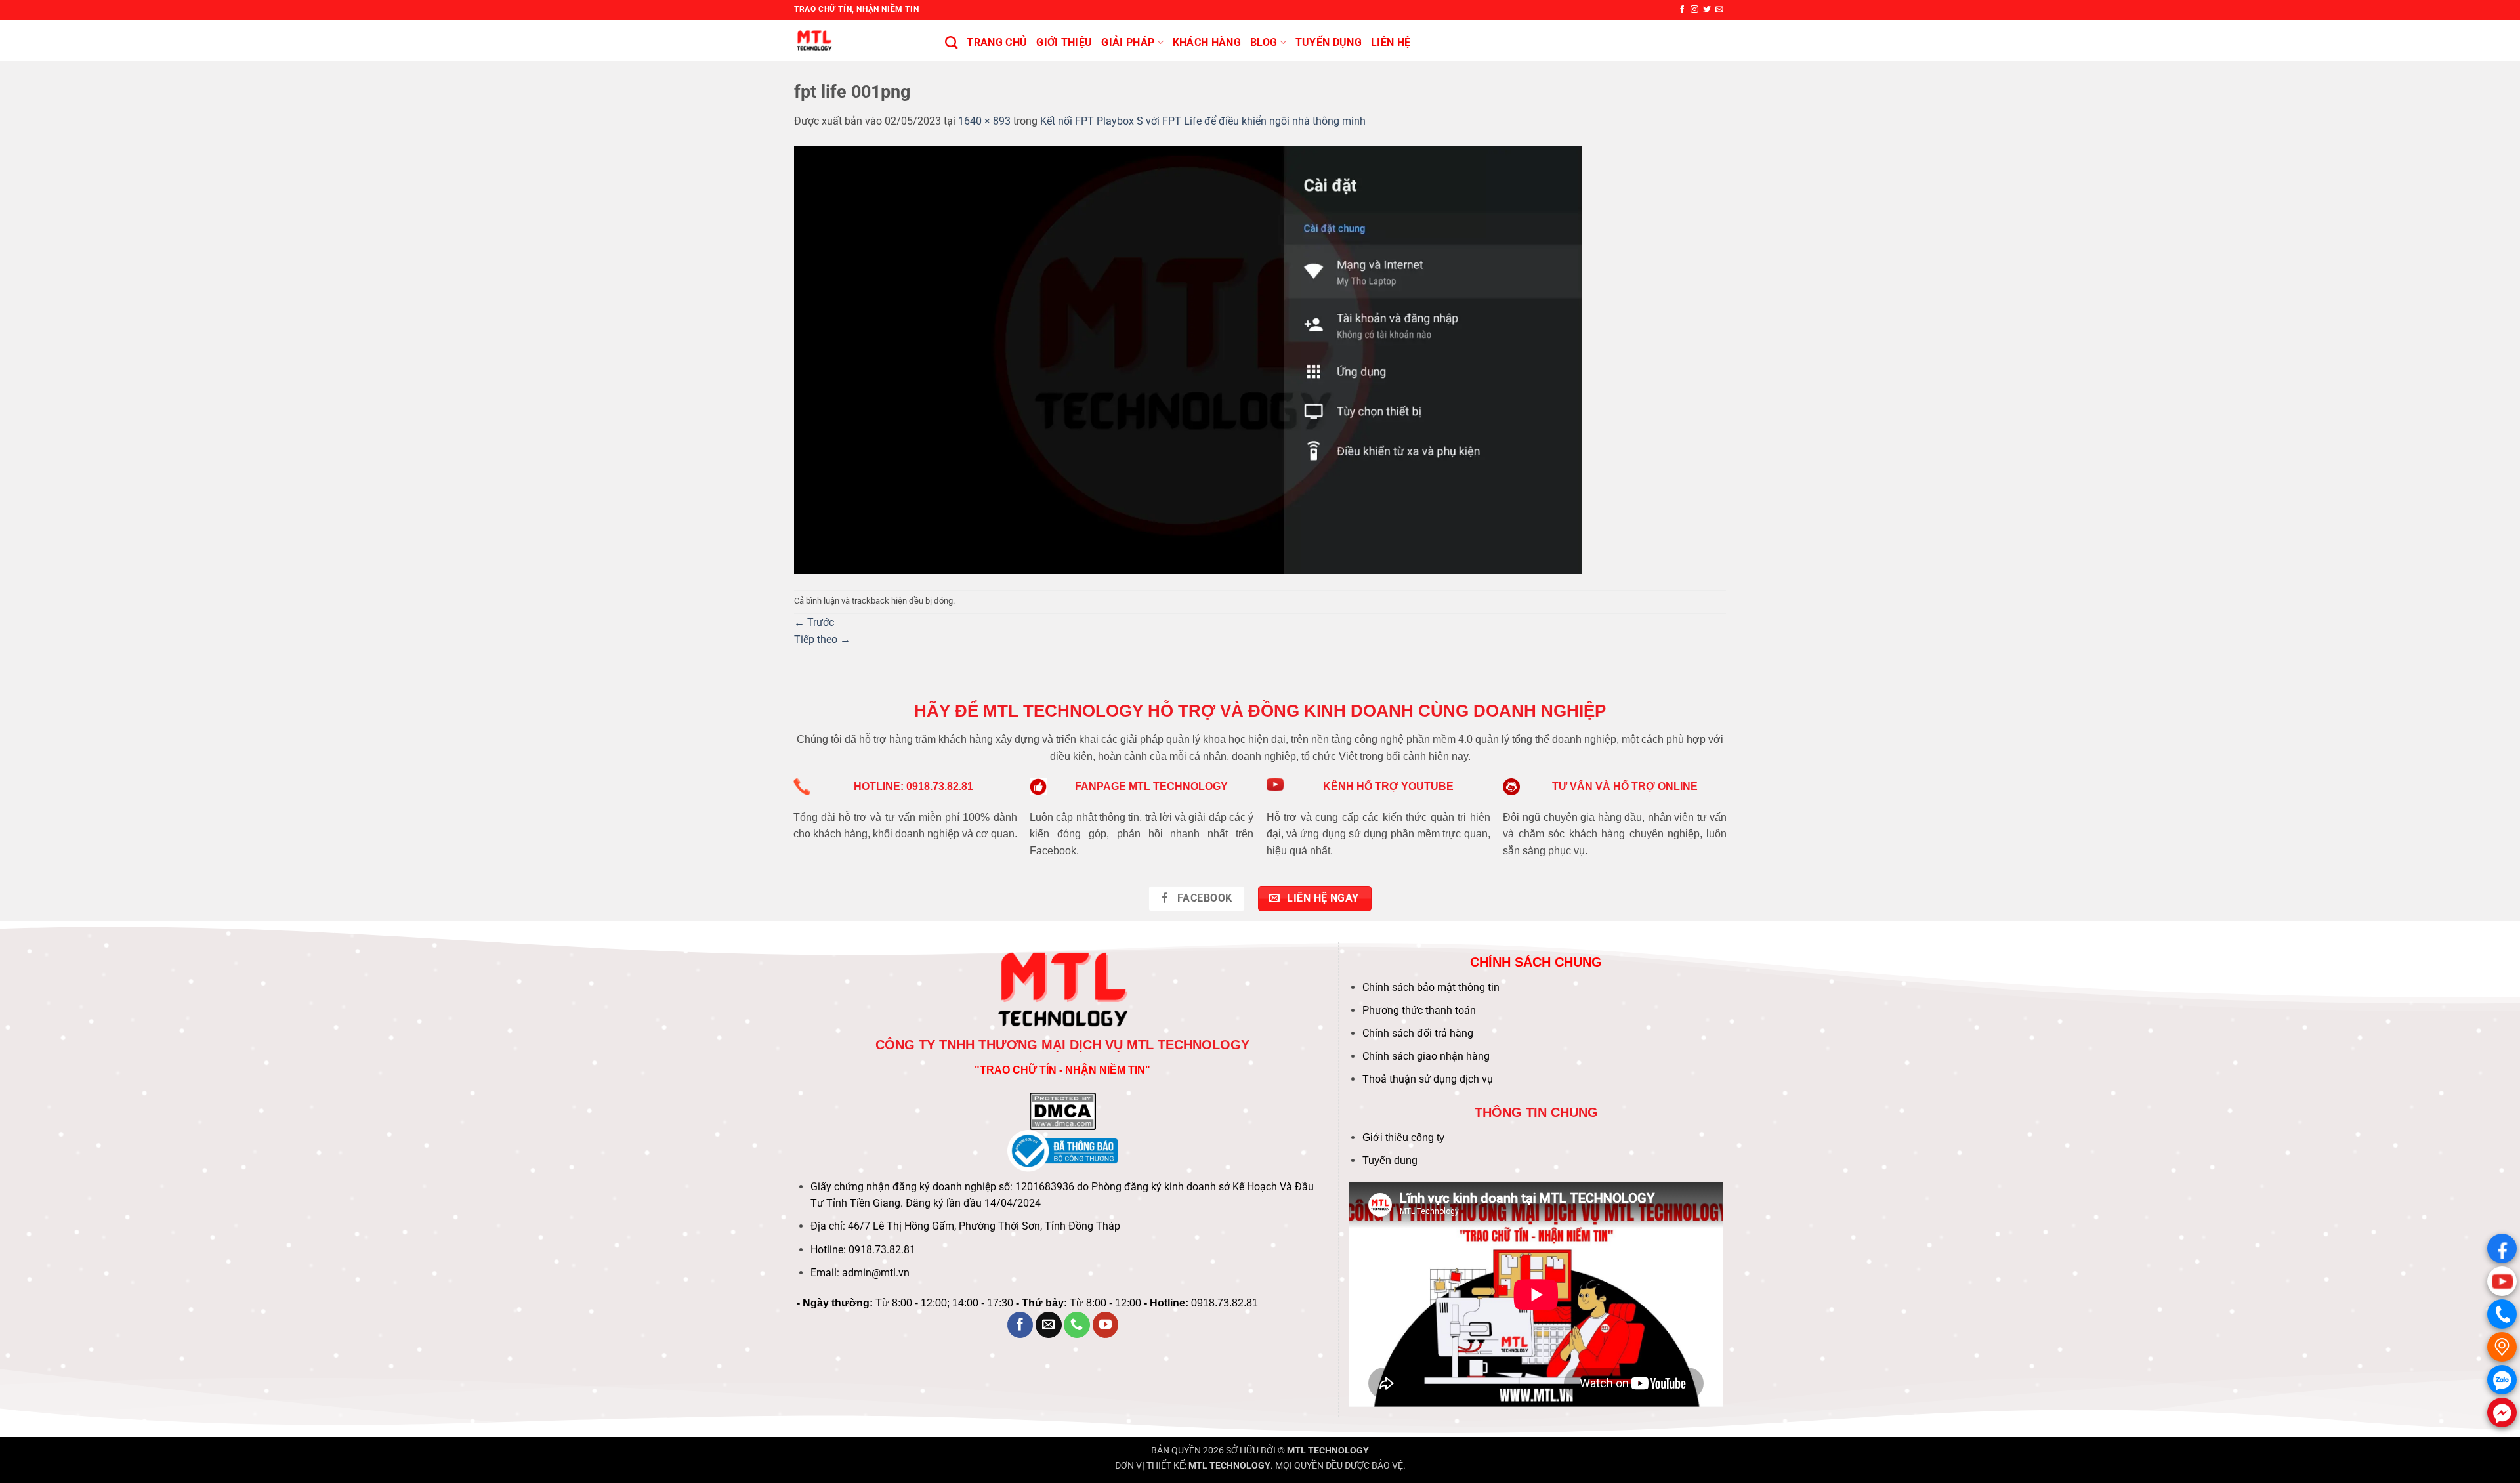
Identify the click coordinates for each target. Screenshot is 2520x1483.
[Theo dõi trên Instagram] (1694, 10)
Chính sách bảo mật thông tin (1431, 987)
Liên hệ (1391, 42)
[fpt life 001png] (1188, 359)
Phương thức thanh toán (1419, 1010)
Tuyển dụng (1390, 1160)
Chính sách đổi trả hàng (1418, 1033)
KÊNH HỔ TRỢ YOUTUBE (1388, 786)
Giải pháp (1128, 42)
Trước (814, 622)
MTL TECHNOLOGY (1328, 1451)
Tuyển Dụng (1329, 42)
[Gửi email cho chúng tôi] (1719, 10)
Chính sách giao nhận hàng (1426, 1056)
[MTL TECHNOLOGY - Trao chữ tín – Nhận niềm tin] (860, 40)
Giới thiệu (1064, 42)
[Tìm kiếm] (951, 42)
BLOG (1264, 42)
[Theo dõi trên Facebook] (1682, 10)
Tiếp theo (822, 639)
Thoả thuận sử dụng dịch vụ (1428, 1079)
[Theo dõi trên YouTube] (1106, 1325)
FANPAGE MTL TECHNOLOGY (1151, 786)
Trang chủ (997, 42)
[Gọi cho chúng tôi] (1077, 1325)
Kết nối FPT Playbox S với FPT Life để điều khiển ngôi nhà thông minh (1203, 121)
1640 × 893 (984, 121)
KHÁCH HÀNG (1207, 42)
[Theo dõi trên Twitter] (1707, 10)
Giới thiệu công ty (1403, 1138)
